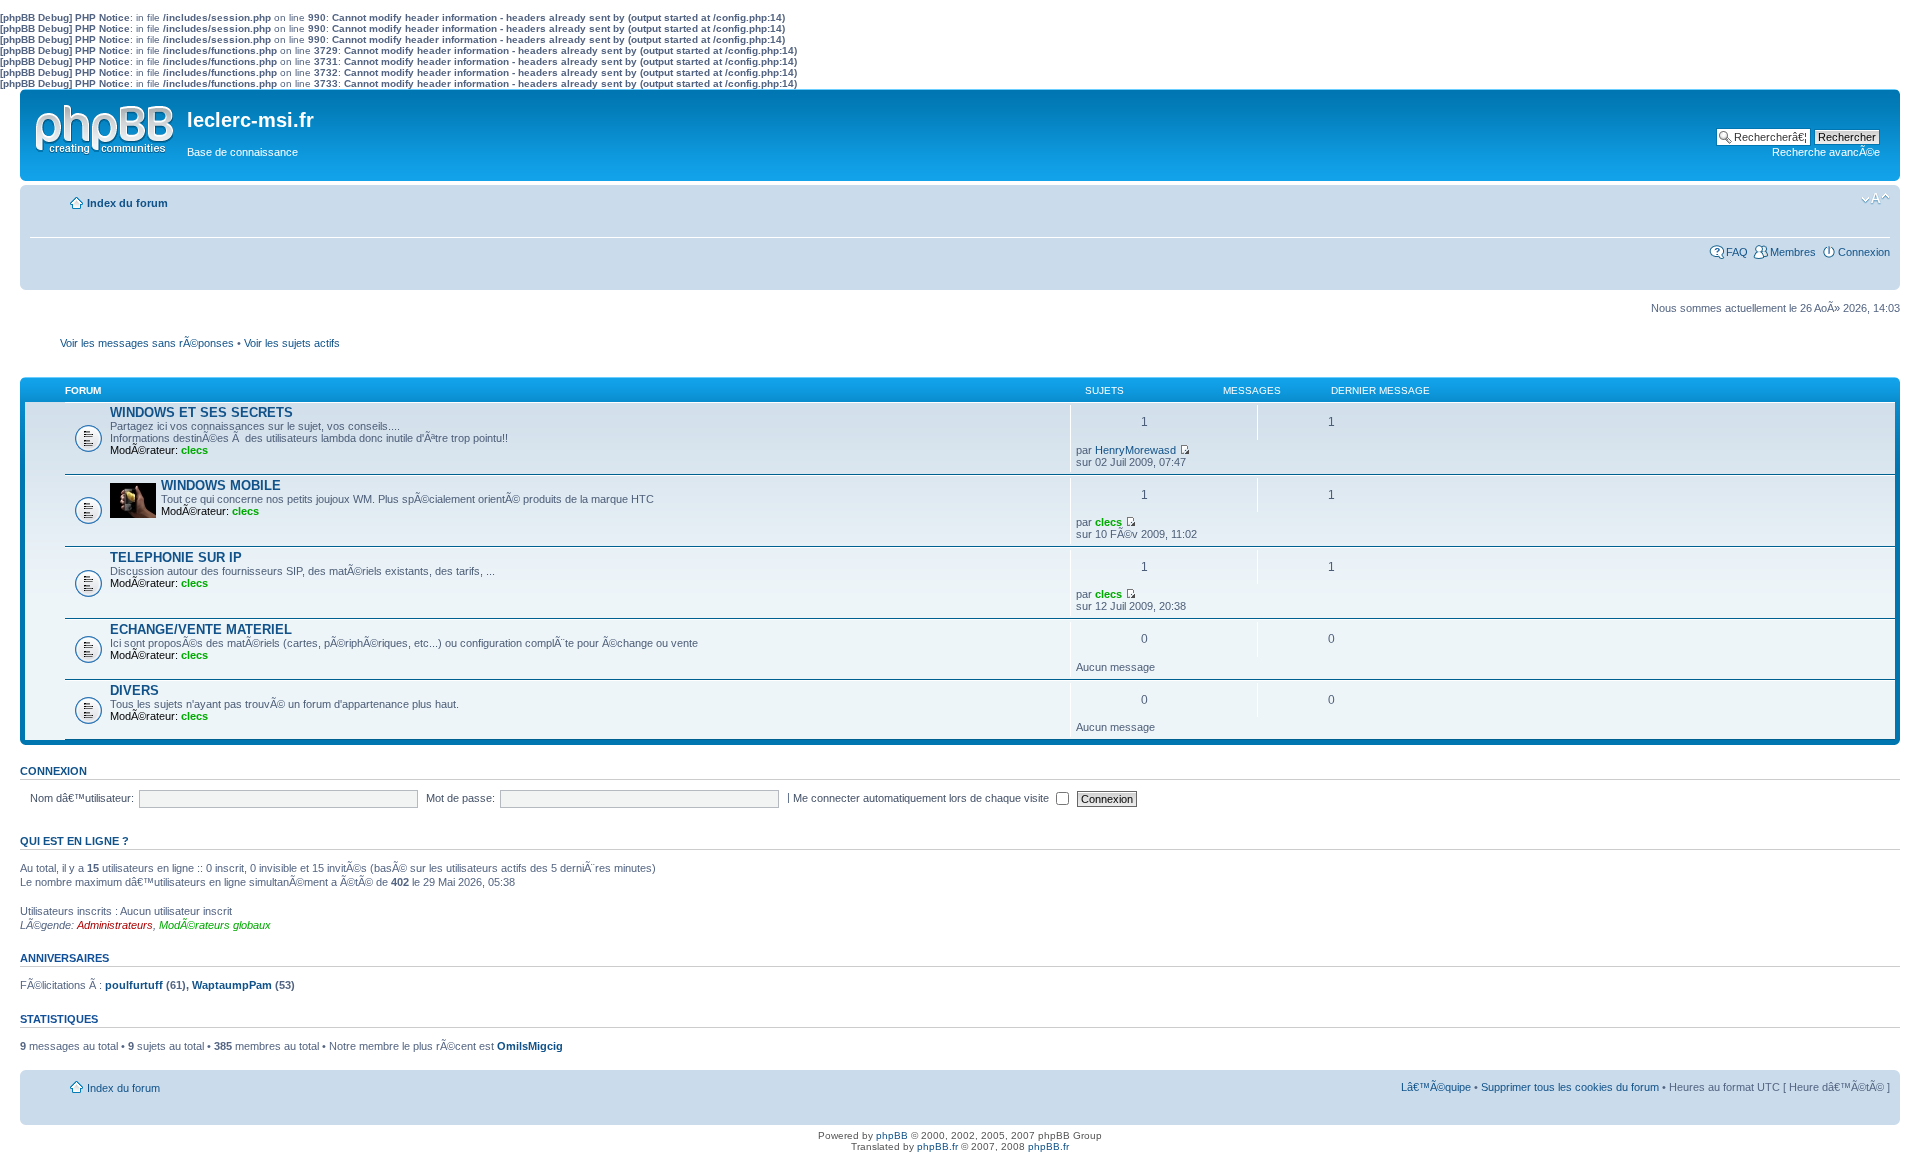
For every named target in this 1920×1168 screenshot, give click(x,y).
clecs (194, 450)
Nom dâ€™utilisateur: (82, 798)
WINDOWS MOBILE (221, 485)
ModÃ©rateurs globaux (215, 925)
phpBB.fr (937, 1146)
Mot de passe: (460, 798)
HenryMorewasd (1135, 450)
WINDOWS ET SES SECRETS (201, 412)
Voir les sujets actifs (292, 343)
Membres (1793, 252)
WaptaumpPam (232, 985)
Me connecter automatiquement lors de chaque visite (922, 798)
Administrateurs (115, 925)
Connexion (1864, 252)
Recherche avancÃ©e (1826, 152)
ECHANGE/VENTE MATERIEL (201, 629)
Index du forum (127, 203)
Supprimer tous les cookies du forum (1570, 1087)
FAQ (1737, 252)
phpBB (892, 1135)
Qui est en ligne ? (74, 841)
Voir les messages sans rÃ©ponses (147, 343)
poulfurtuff (134, 985)
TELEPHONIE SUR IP (176, 557)
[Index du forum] (106, 125)
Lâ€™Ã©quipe (1436, 1087)
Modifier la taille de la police (1875, 199)
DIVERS (134, 690)
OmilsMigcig (530, 1046)
